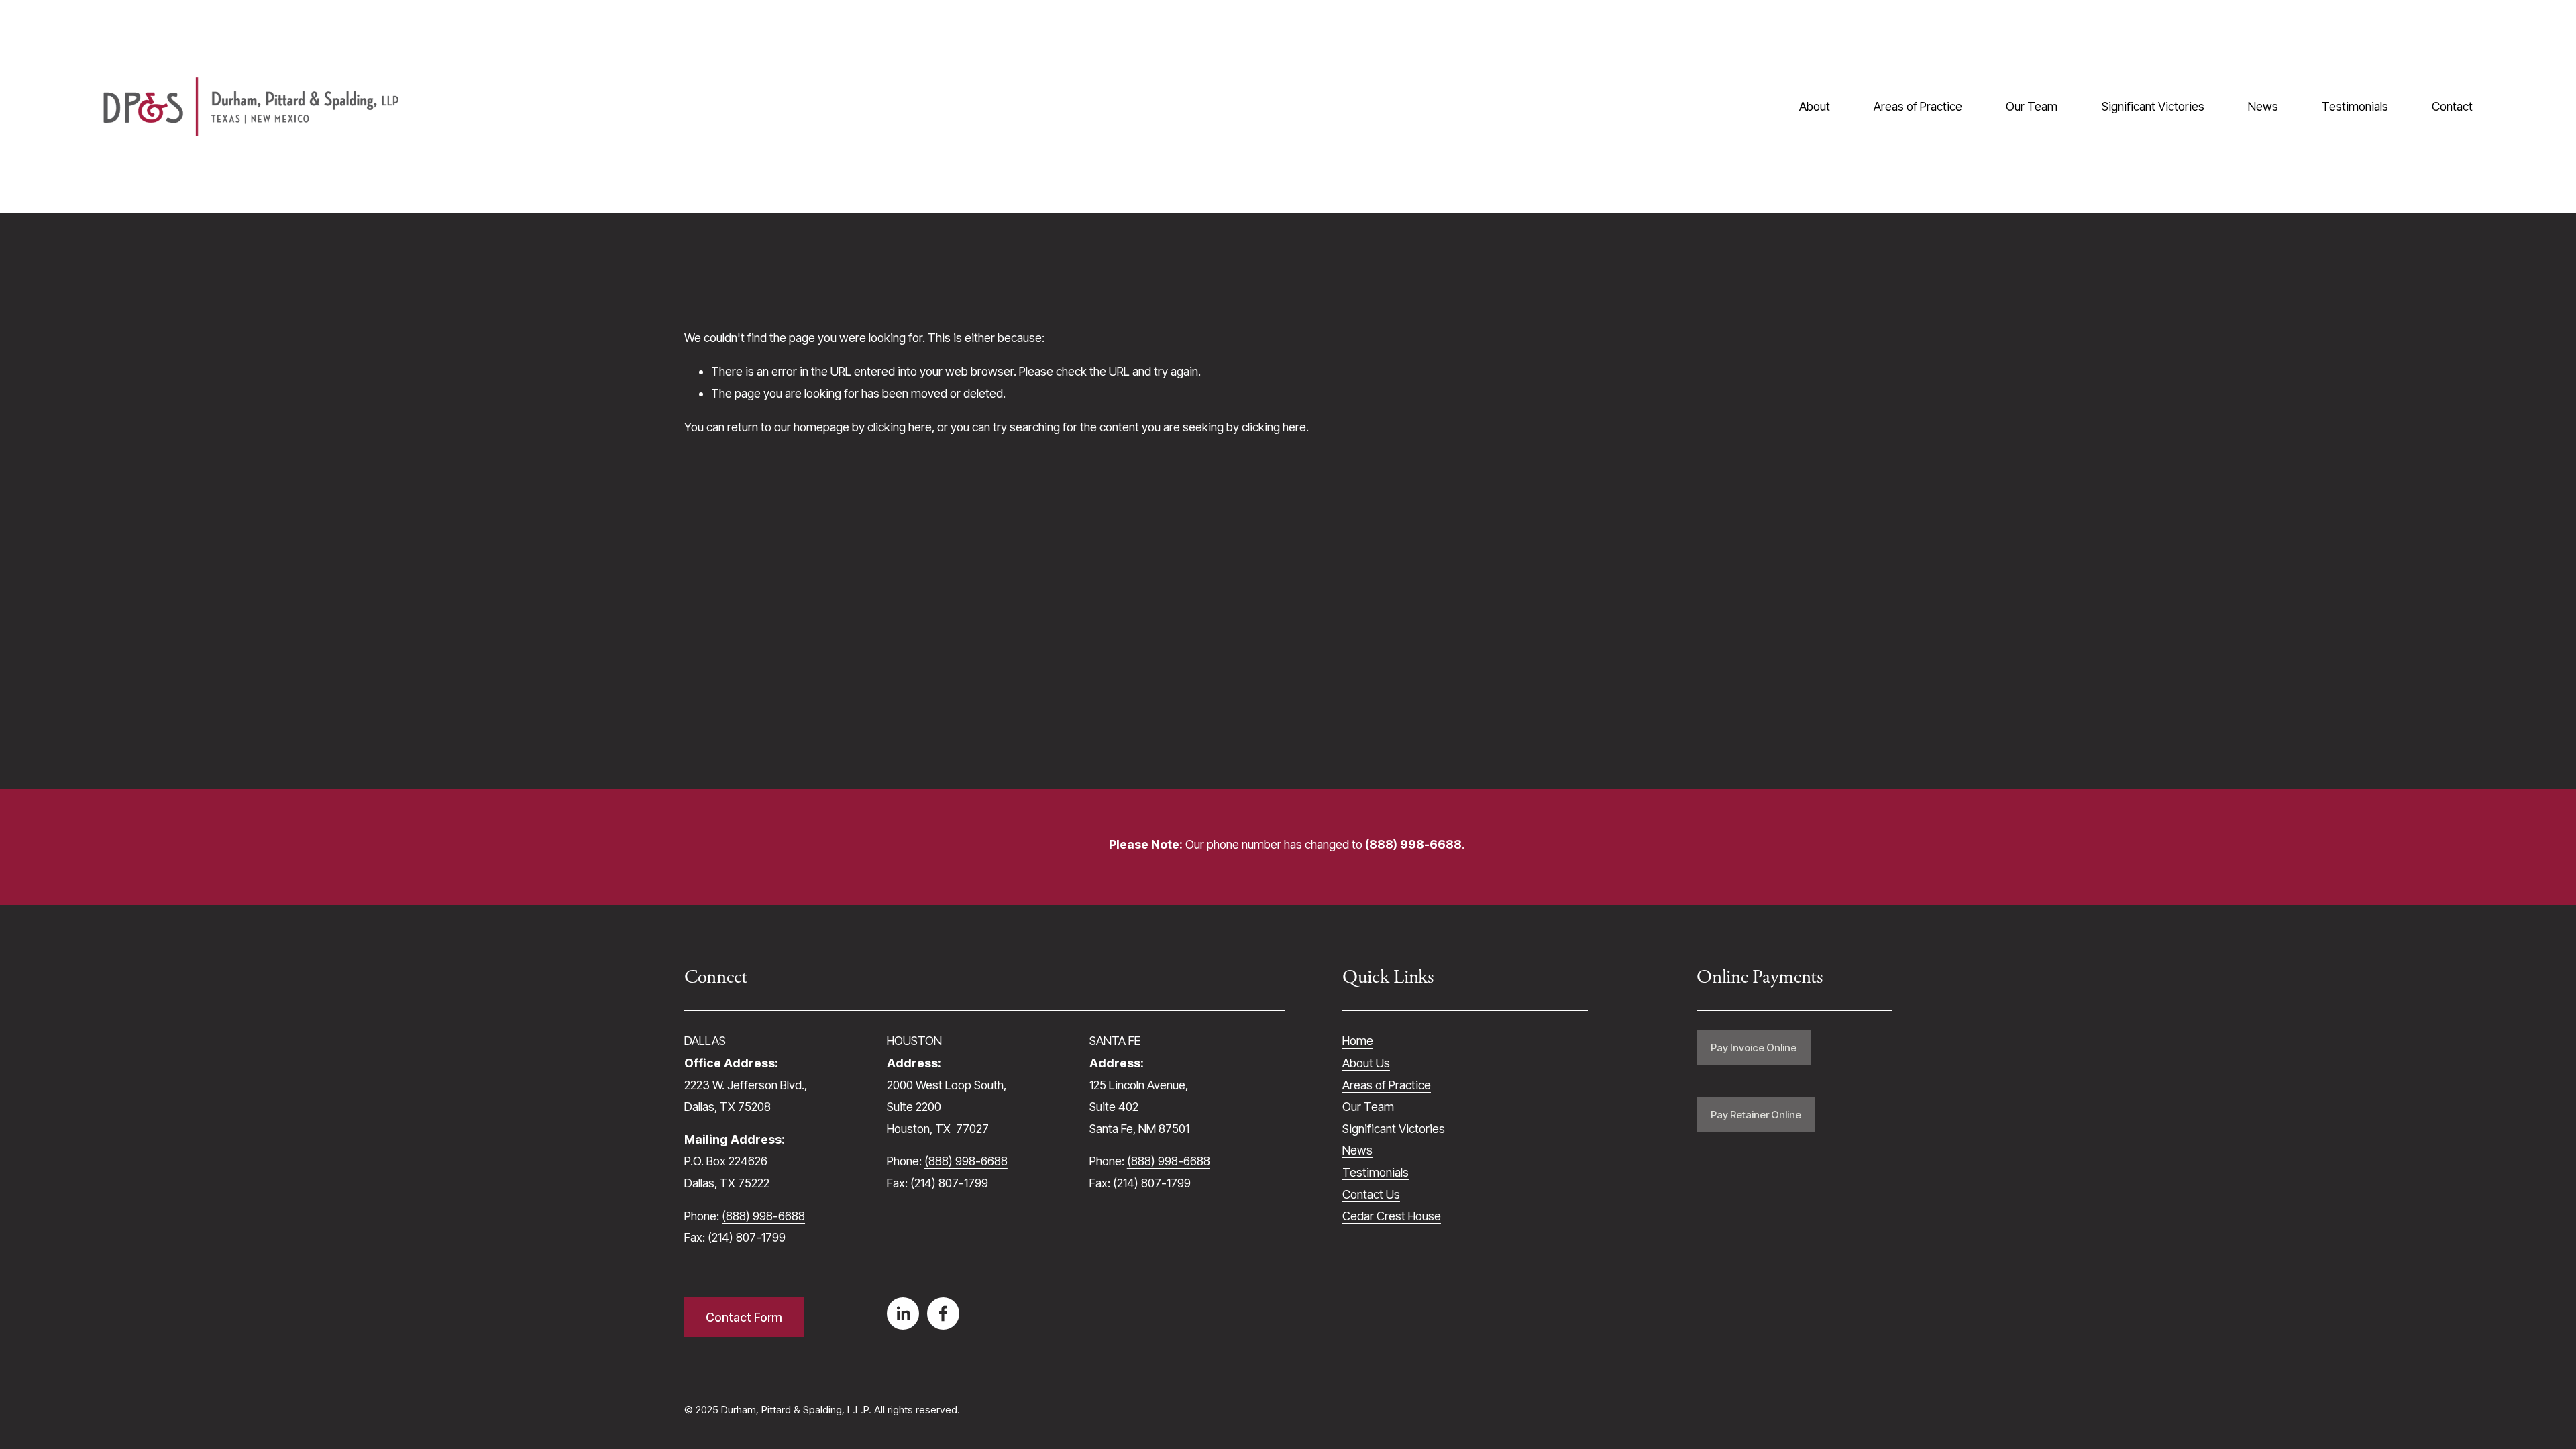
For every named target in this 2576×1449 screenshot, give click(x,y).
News (2263, 106)
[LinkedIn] (903, 1313)
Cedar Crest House (1392, 1216)
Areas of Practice (1918, 106)
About (1815, 106)
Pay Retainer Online (1756, 1115)
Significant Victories (2153, 106)
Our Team (2032, 106)
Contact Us (1371, 1194)
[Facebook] (943, 1313)
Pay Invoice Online (1754, 1048)
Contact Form (744, 1317)
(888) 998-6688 (763, 1216)
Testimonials (2355, 106)
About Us (1366, 1063)
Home (1358, 1041)
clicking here (900, 427)
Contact (2452, 106)
